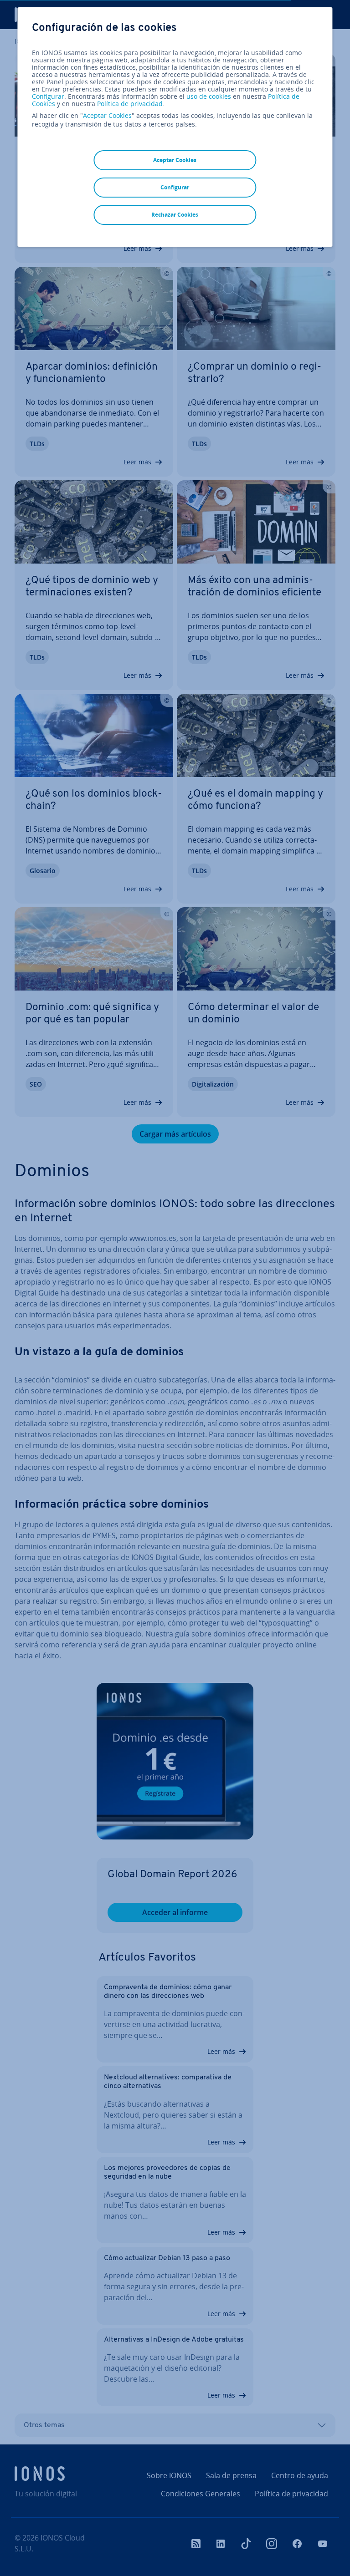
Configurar (48, 97)
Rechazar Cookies (175, 215)
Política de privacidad (130, 104)
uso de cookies (208, 96)
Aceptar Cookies (107, 116)
